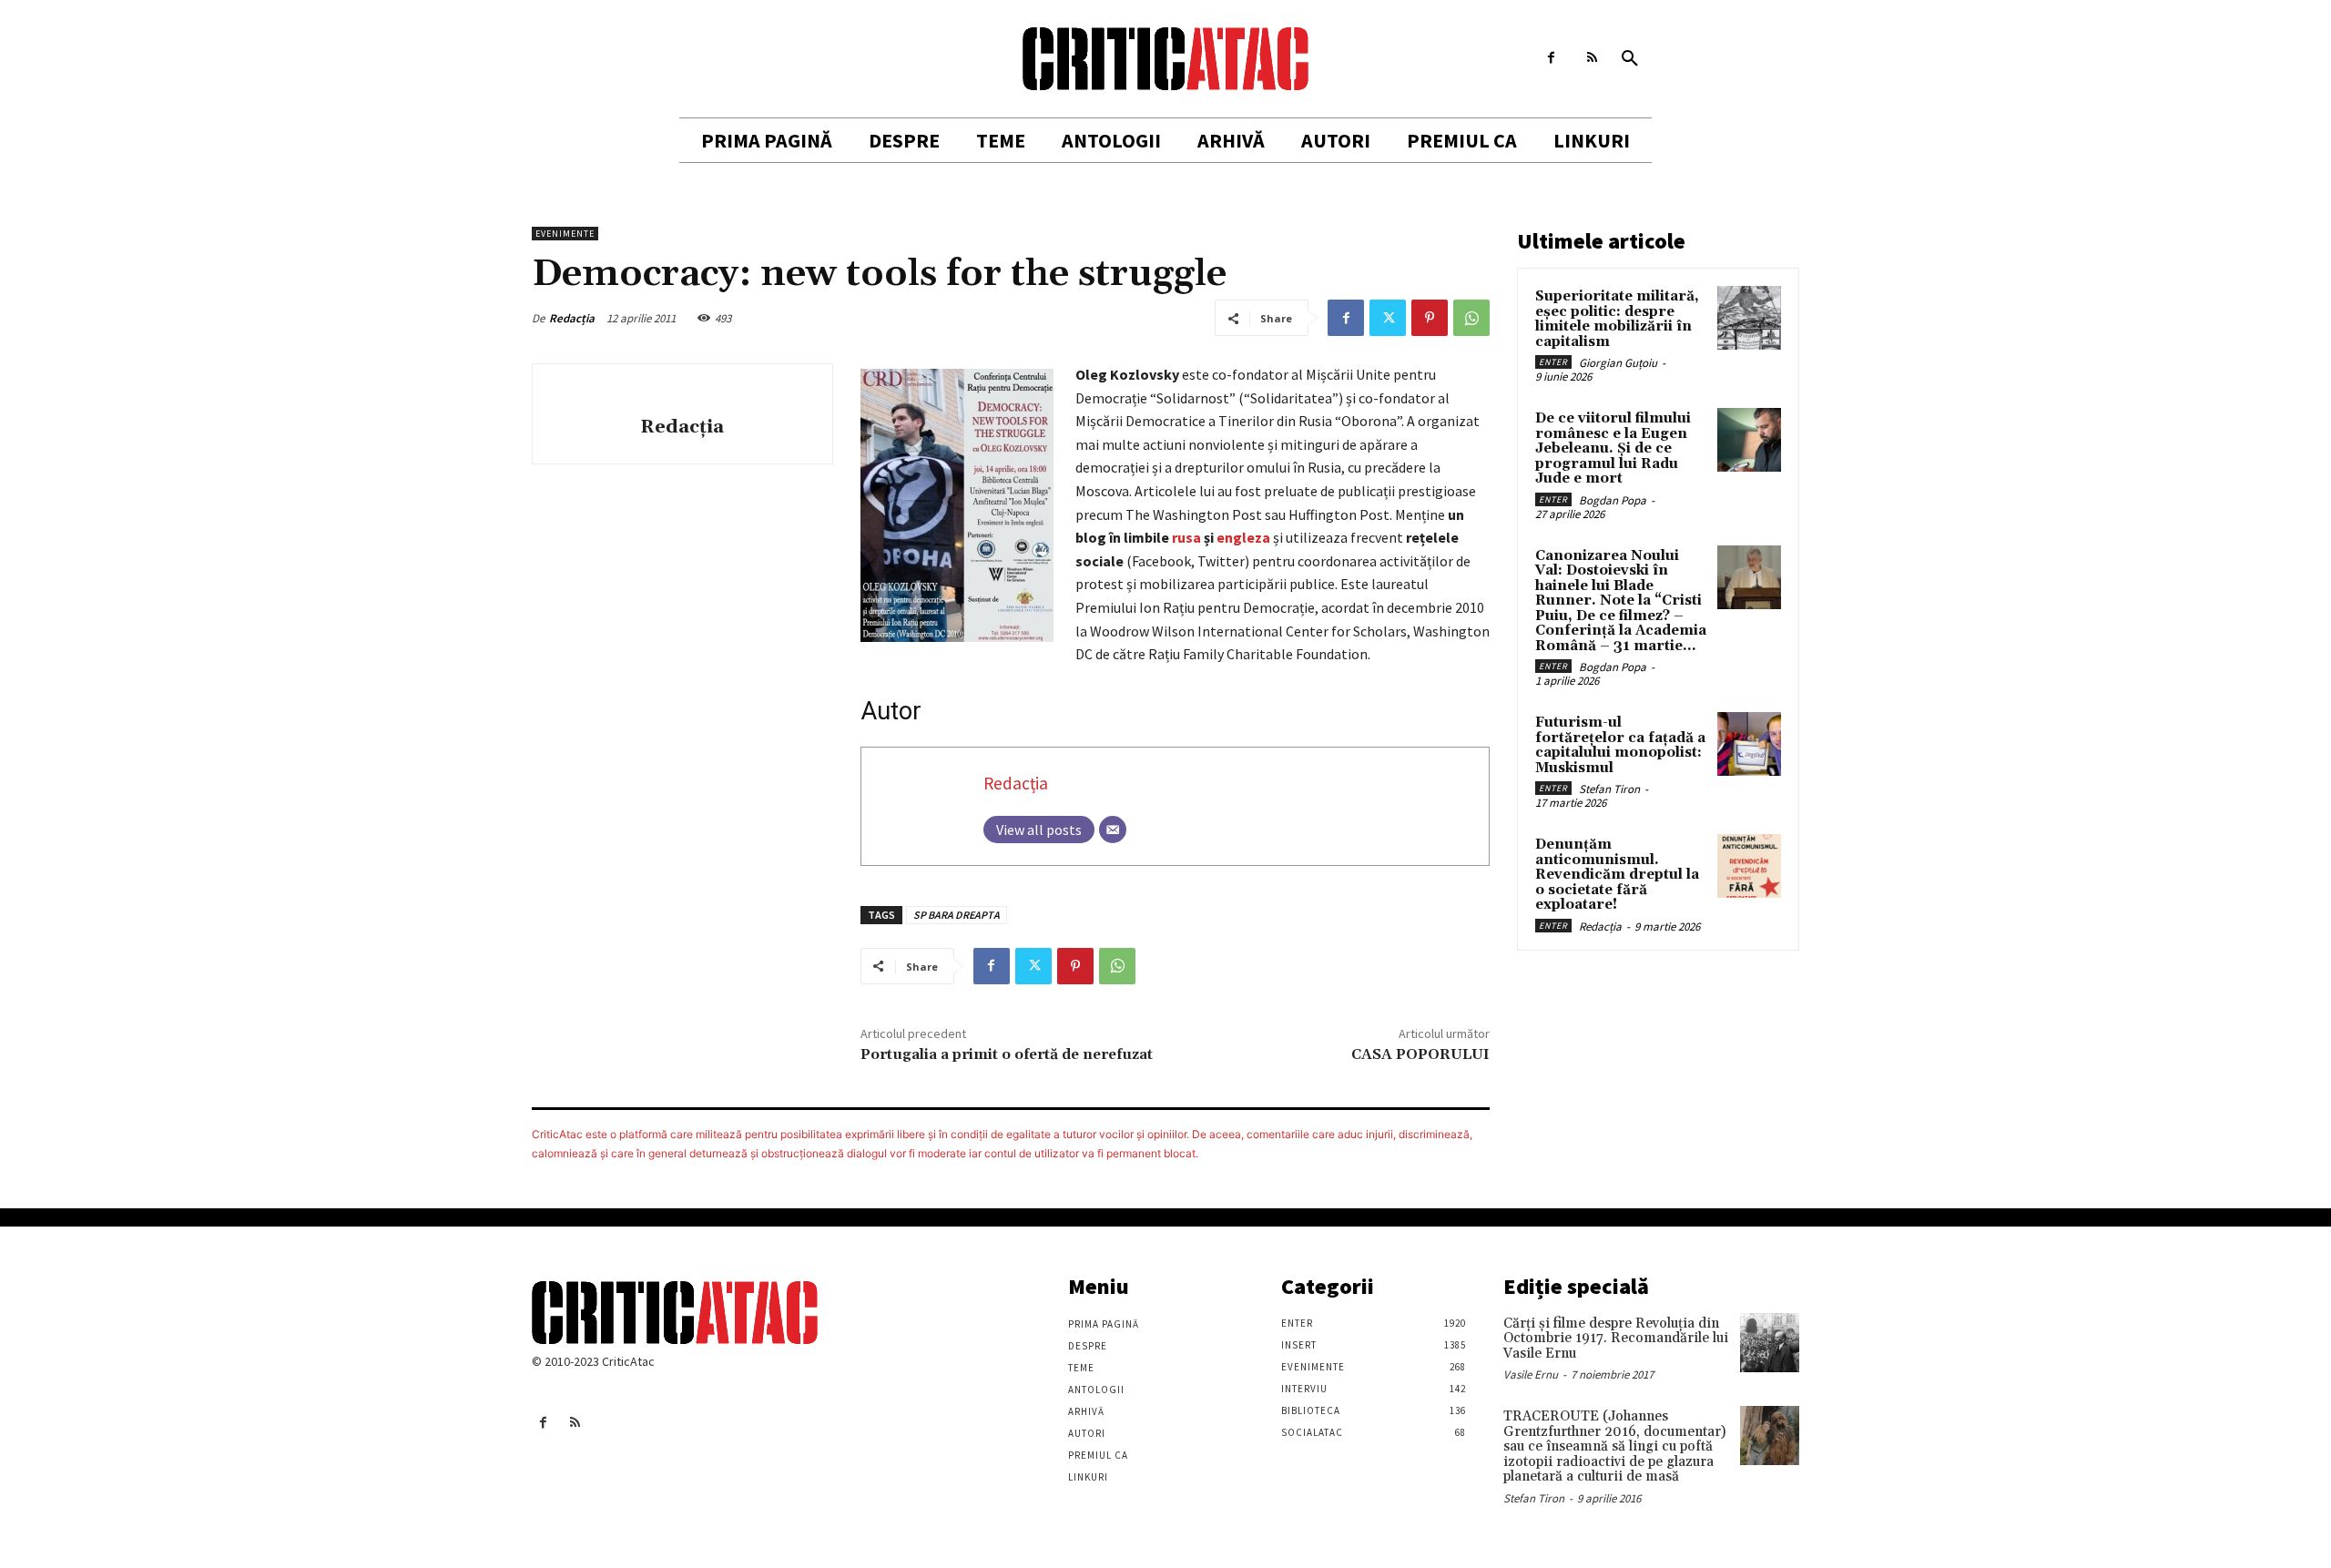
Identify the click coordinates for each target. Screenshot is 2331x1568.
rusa (1186, 537)
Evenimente (565, 234)
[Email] (1113, 830)
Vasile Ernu (1531, 1375)
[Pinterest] (1430, 318)
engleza (1243, 537)
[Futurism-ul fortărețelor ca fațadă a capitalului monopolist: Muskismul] (1749, 744)
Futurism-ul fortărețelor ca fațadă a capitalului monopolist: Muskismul (1620, 745)
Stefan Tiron (1609, 789)
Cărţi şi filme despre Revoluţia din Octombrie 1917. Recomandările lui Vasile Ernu (1616, 1339)
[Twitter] (1388, 318)
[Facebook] (1551, 58)
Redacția (572, 318)
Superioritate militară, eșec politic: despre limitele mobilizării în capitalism (1617, 319)
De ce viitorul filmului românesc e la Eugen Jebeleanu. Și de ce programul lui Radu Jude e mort (1613, 448)
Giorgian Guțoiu (1618, 363)
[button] (1630, 59)
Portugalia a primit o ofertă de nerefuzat (1007, 1054)
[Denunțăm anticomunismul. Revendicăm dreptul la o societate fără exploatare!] (1749, 866)
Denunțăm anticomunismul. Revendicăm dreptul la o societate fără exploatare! (1617, 875)
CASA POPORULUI (1420, 1054)
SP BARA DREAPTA (957, 915)
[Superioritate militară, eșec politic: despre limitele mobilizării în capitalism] (1749, 318)
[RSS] (1592, 58)
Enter (1553, 362)
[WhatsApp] (1471, 318)
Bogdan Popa (1613, 500)
